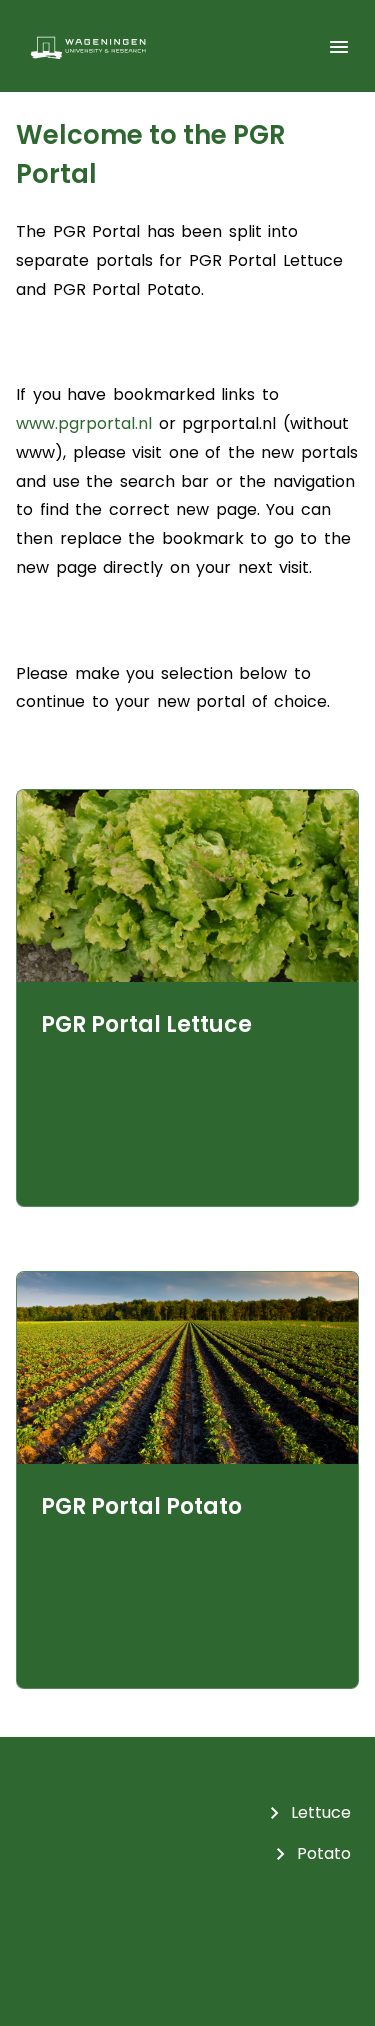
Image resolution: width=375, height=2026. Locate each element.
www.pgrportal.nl (84, 423)
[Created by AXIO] (188, 1946)
